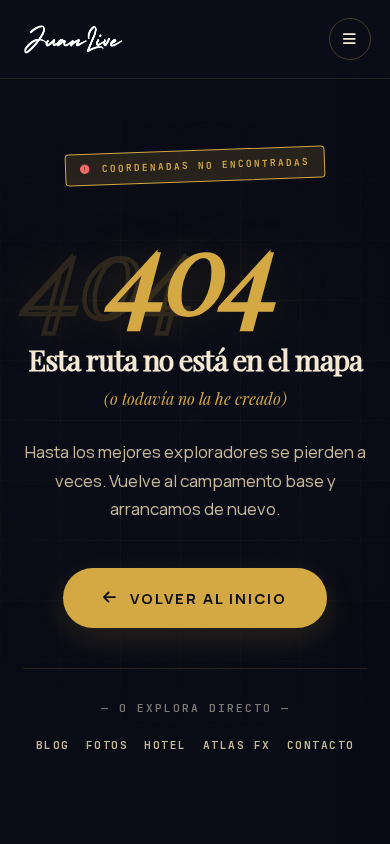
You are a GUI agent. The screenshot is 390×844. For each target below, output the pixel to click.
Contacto (321, 745)
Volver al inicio (208, 598)
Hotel (165, 745)
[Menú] (350, 39)
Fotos (107, 745)
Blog (53, 745)
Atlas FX (237, 745)
